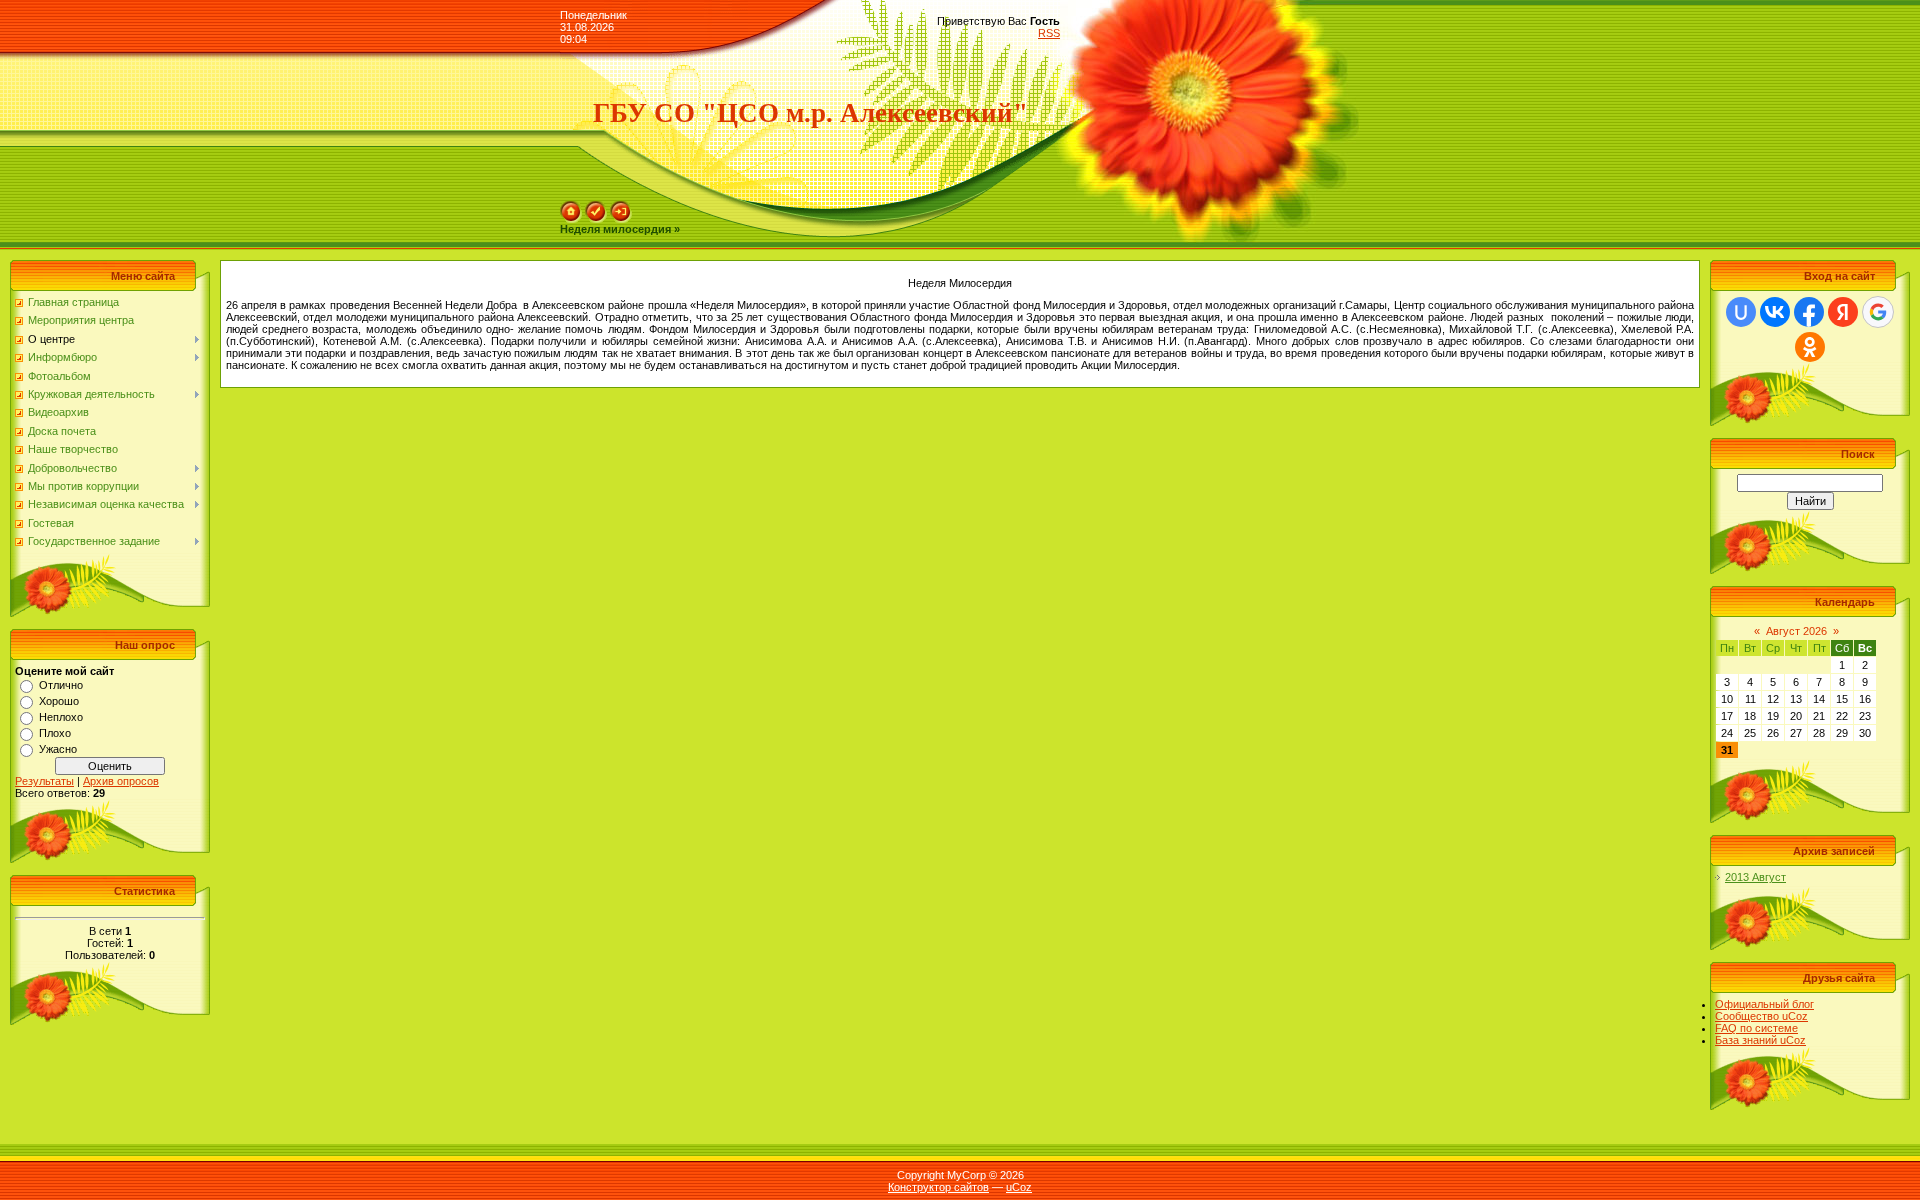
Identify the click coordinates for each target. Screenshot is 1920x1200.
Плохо (55, 733)
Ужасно (58, 749)
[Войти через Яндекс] (1843, 312)
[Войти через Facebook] (1809, 312)
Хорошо (59, 701)
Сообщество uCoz (1761, 1016)
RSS (1049, 33)
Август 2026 (1796, 631)
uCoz (1019, 1187)
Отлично (61, 685)
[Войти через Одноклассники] (1810, 347)
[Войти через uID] (1741, 312)
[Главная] (571, 207)
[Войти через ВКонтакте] (1775, 312)
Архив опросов (121, 781)
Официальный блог (1764, 1004)
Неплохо (61, 717)
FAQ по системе (1756, 1028)
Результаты (44, 781)
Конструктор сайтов (938, 1187)
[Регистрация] (596, 207)
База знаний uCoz (1760, 1040)
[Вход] (621, 207)
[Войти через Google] (1878, 312)
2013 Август (1755, 877)
